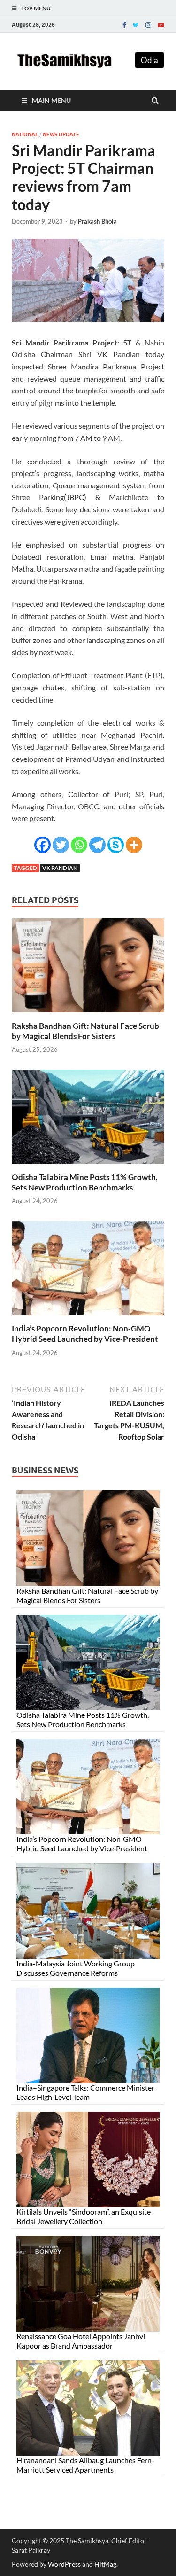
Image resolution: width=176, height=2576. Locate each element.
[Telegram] (97, 845)
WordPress (64, 2564)
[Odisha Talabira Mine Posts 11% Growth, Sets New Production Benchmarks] (88, 1166)
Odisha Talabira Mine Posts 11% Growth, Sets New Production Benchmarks (85, 1182)
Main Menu (51, 100)
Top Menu (36, 8)
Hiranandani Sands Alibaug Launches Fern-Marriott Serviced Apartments (85, 2465)
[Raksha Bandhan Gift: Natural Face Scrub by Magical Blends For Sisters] (88, 1015)
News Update (61, 134)
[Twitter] (136, 25)
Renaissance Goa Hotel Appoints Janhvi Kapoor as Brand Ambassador (81, 2341)
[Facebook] (124, 25)
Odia (149, 60)
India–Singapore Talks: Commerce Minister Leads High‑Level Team (85, 2092)
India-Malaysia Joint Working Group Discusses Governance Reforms (76, 1968)
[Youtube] (161, 25)
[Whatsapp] (79, 845)
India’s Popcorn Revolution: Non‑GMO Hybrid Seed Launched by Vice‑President (85, 1334)
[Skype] (116, 845)
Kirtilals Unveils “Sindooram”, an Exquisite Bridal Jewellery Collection (84, 2216)
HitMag (105, 2564)
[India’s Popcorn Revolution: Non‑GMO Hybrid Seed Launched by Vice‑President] (88, 1318)
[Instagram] (148, 25)
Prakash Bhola (97, 221)
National (25, 134)
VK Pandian (60, 868)
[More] (134, 845)
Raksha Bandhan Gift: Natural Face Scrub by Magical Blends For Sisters (85, 1031)
